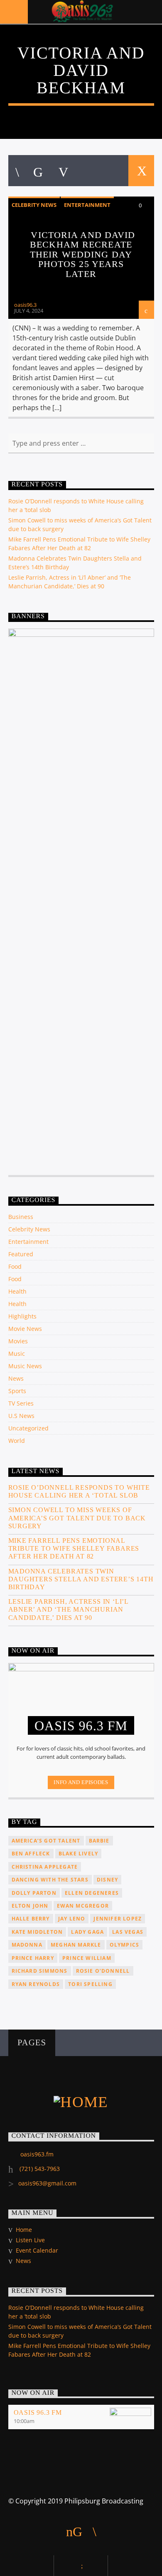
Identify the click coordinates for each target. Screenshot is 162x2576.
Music (17, 1354)
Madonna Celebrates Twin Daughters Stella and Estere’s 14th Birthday (81, 1579)
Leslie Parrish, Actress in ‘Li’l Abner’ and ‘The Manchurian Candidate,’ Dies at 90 (69, 1609)
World (17, 1441)
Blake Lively (78, 1854)
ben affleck (31, 1854)
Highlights (22, 1316)
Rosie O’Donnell (103, 1971)
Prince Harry (33, 1958)
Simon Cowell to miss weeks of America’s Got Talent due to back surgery (77, 1518)
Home (24, 2230)
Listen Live (30, 2240)
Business (21, 1217)
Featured (21, 1254)
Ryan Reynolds (36, 1984)
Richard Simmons (40, 1971)
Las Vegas (128, 1932)
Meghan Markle (76, 1945)
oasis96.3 (25, 305)
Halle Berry (31, 1919)
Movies (18, 1341)
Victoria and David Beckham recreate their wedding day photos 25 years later (83, 254)
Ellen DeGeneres (92, 1893)
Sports (17, 1391)
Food (15, 1266)
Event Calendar (37, 2250)
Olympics (125, 1945)
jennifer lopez (118, 1919)
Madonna (27, 1945)
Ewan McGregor (83, 1906)
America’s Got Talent (46, 1841)
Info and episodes (81, 1782)
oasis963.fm (37, 2154)
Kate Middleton (37, 1932)
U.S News (21, 1416)
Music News (25, 1366)
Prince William (87, 1958)
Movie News (25, 1329)
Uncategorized (28, 1428)
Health (17, 1291)
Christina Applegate (45, 1867)
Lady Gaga (87, 1932)
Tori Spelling (90, 1984)
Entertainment (87, 205)
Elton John (30, 1906)
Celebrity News (34, 205)
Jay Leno (72, 1919)
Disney (107, 1880)
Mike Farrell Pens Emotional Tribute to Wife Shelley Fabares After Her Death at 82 (74, 1548)
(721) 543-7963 (39, 2169)
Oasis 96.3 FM (38, 2412)
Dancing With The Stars (50, 1880)
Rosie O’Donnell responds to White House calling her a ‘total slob (79, 1491)
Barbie (99, 1841)
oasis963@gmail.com (47, 2183)
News (16, 1378)
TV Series (21, 1403)
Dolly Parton (34, 1893)
